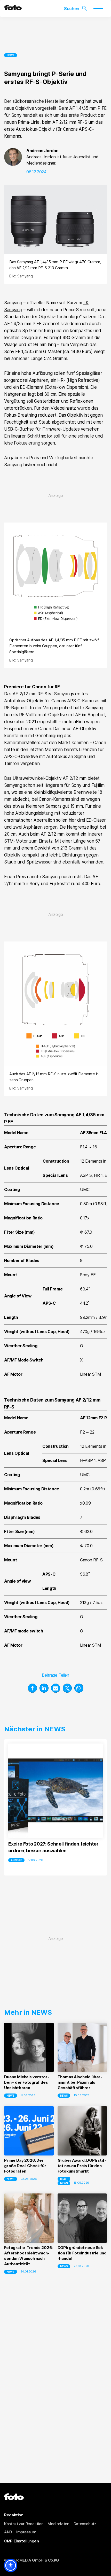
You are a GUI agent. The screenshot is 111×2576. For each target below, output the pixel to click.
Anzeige (16, 1860)
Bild (63, 2179)
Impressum (26, 2532)
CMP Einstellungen (22, 2541)
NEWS (11, 55)
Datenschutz (85, 2524)
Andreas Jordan (42, 151)
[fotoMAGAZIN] (13, 9)
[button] (32, 1688)
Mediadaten (58, 2524)
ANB (8, 2532)
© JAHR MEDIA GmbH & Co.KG (32, 2560)
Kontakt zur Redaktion (24, 2524)
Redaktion (14, 2515)
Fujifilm (98, 785)
